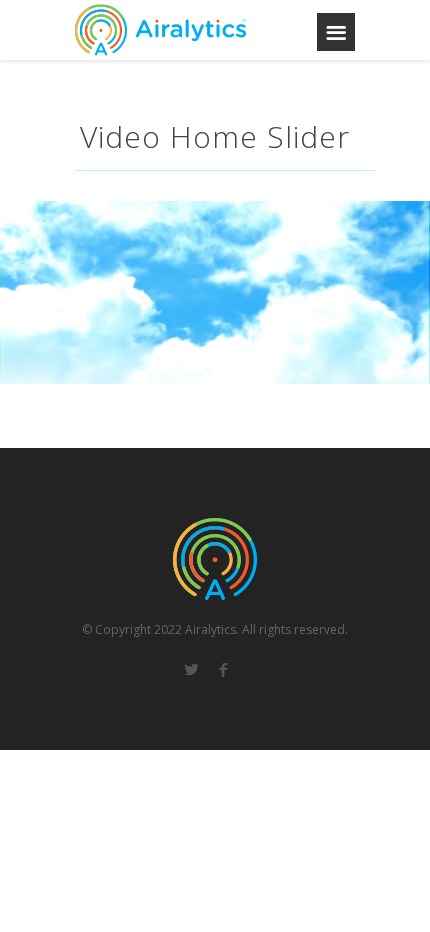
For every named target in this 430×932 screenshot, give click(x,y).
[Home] (160, 30)
